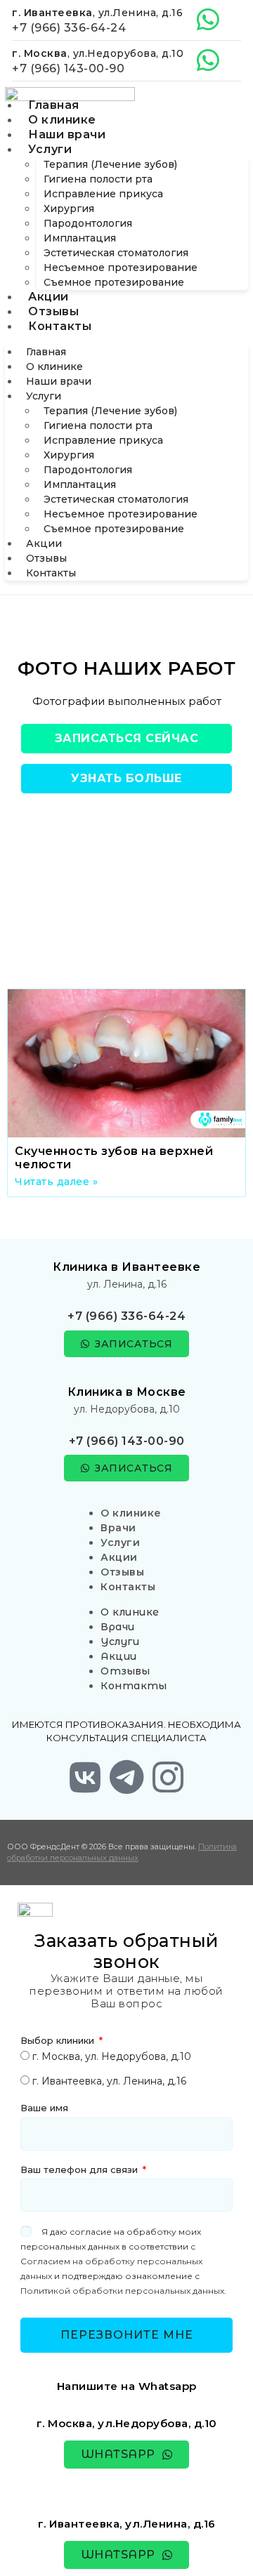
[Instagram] (168, 1777)
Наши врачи (67, 134)
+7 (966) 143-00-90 (68, 68)
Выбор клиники (59, 2040)
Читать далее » (56, 1182)
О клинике (62, 120)
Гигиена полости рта (98, 179)
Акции (48, 297)
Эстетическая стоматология (116, 253)
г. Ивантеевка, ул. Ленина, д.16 (109, 2081)
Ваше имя (44, 2108)
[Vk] (85, 1777)
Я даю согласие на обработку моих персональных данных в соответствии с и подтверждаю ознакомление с (123, 2261)
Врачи (118, 1528)
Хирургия (69, 209)
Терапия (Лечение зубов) (110, 164)
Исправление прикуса (103, 194)
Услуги (50, 149)
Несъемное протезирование (121, 267)
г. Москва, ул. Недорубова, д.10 (112, 2056)
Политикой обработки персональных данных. (123, 2291)
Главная (54, 105)
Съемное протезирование (114, 282)
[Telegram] (126, 1777)
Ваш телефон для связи (80, 2169)
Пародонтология (88, 223)
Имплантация (80, 238)
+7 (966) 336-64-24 (69, 28)
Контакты (60, 326)
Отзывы (53, 311)
